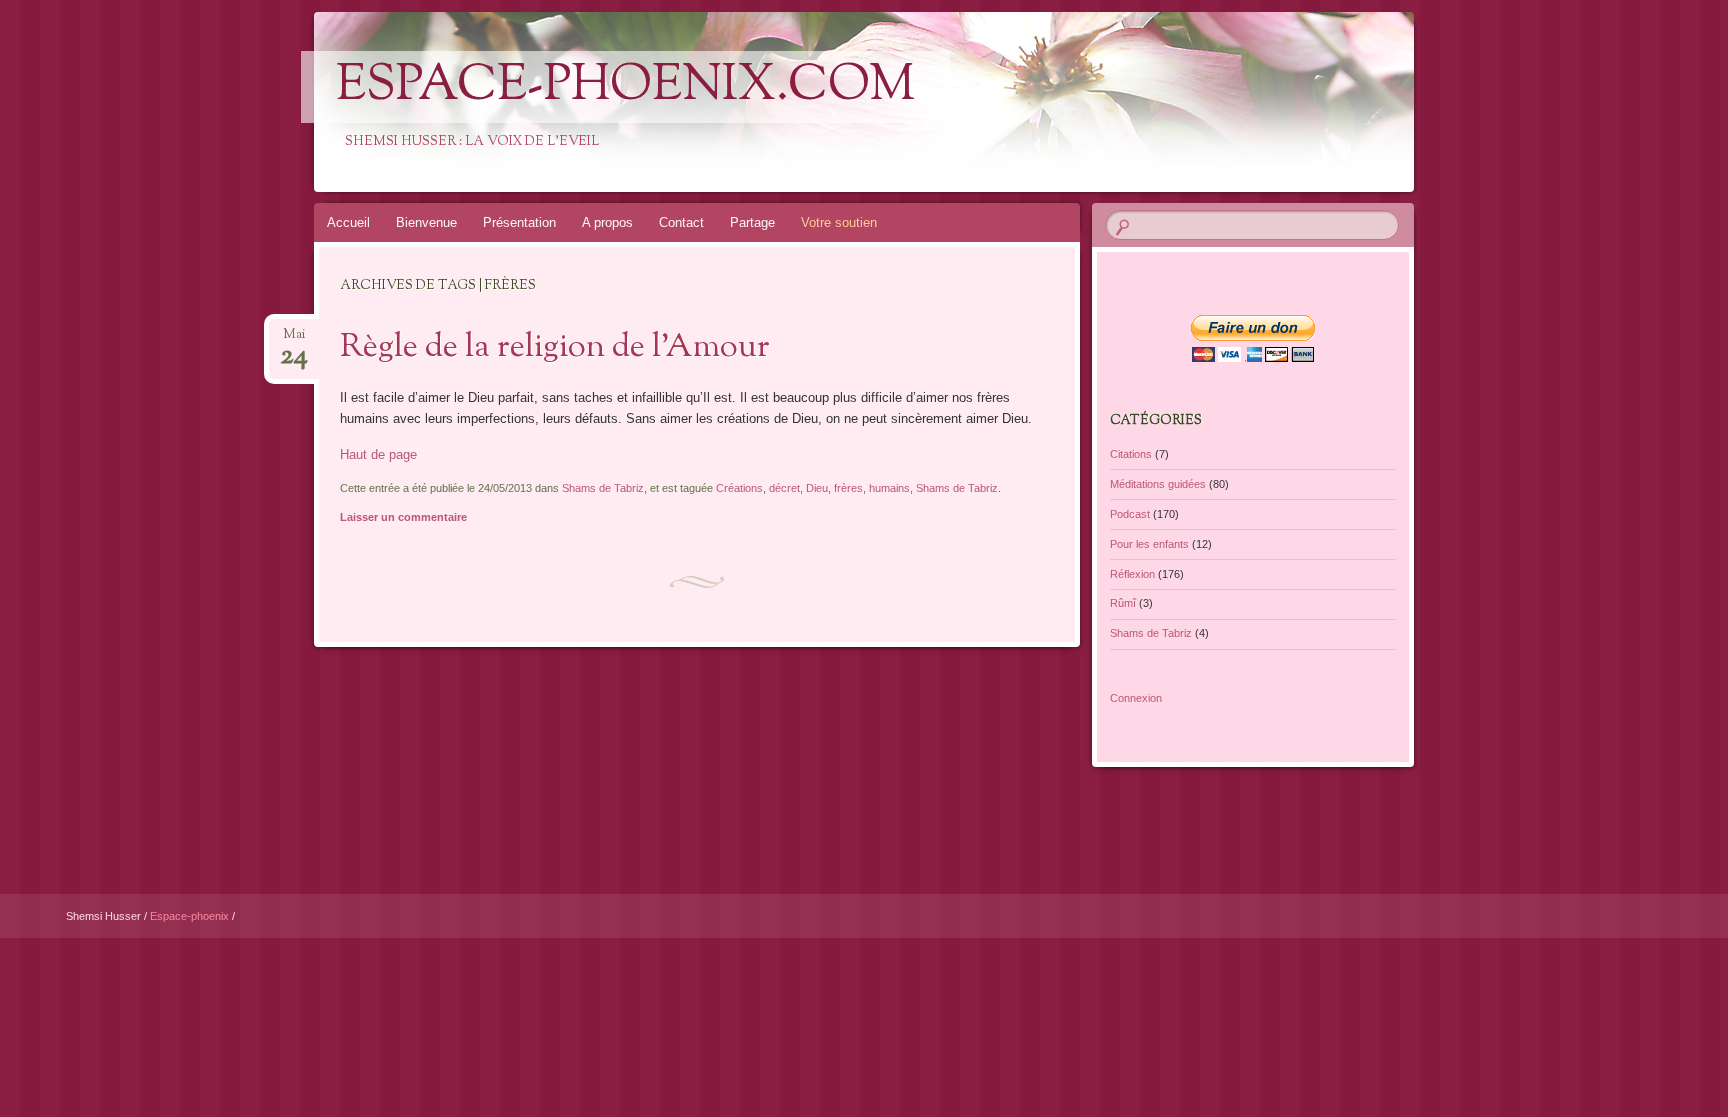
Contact (681, 222)
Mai (294, 340)
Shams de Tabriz (603, 488)
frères (848, 488)
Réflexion (1132, 574)
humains (889, 488)
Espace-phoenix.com (625, 87)
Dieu (817, 488)
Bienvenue (426, 222)
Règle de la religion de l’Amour (555, 348)
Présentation (519, 222)
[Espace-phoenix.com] (1005, 102)
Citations (1131, 454)
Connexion (1136, 698)
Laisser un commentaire (403, 517)
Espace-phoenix (191, 916)
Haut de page (378, 454)
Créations (739, 488)
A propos (607, 222)
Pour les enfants (1149, 544)
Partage (752, 222)
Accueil (348, 222)
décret (784, 488)
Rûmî (1123, 603)
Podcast (1130, 514)
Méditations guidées (1158, 484)
